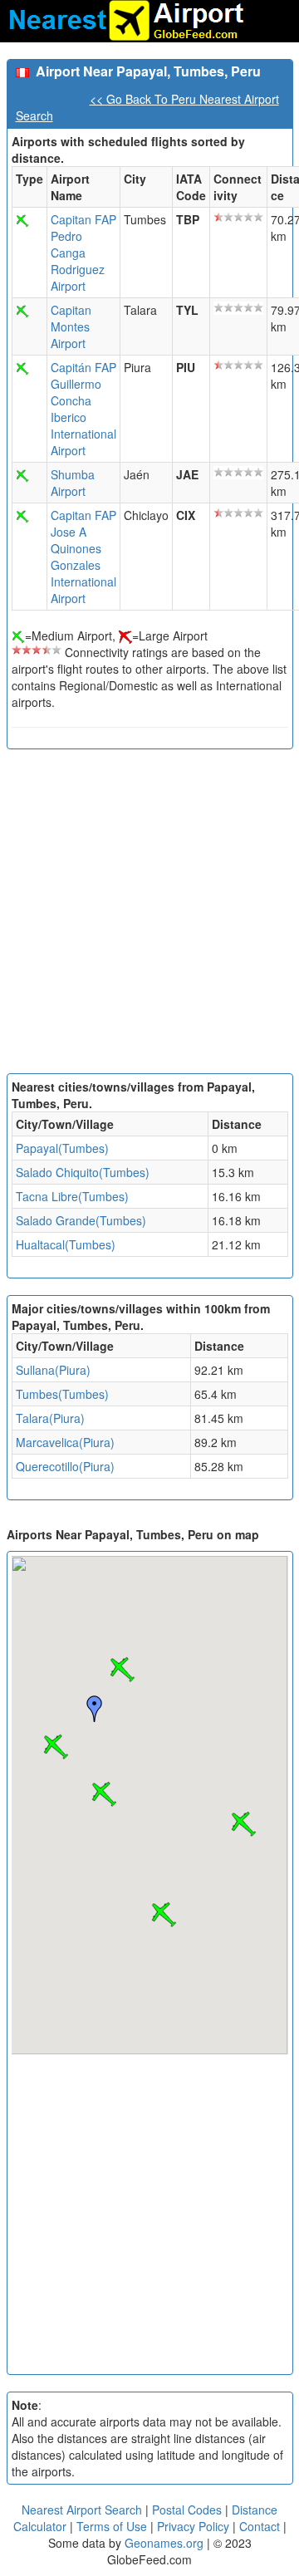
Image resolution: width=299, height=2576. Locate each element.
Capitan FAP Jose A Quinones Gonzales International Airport (83, 557)
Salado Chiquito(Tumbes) (83, 1172)
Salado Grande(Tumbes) (81, 1220)
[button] (122, 1670)
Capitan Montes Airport (71, 326)
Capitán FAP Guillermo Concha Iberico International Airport (83, 409)
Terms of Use (113, 2526)
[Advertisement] (149, 915)
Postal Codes (187, 2510)
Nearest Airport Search (82, 2510)
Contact (260, 2526)
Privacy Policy (195, 2526)
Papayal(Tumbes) (62, 1148)
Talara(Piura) (50, 1418)
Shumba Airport (73, 483)
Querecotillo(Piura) (65, 1466)
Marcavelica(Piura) (65, 1442)
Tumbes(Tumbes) (62, 1394)
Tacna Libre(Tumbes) (72, 1196)
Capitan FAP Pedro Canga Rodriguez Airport (83, 253)
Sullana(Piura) (53, 1370)
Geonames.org (164, 2543)
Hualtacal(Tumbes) (66, 1244)
